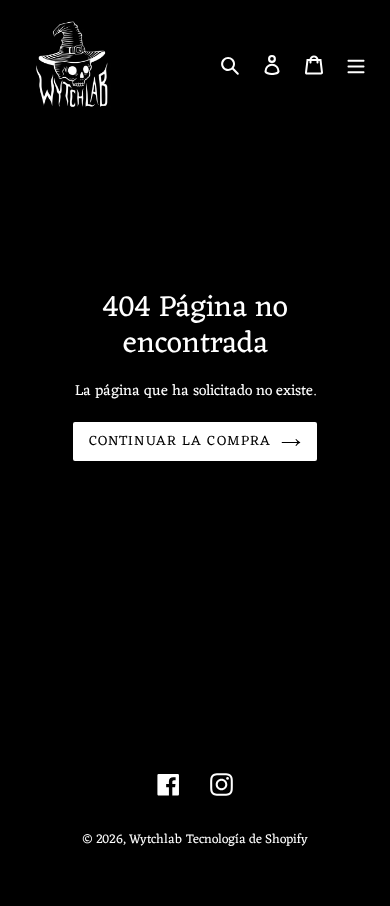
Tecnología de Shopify (247, 839)
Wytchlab (155, 839)
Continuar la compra (180, 441)
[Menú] (356, 65)
